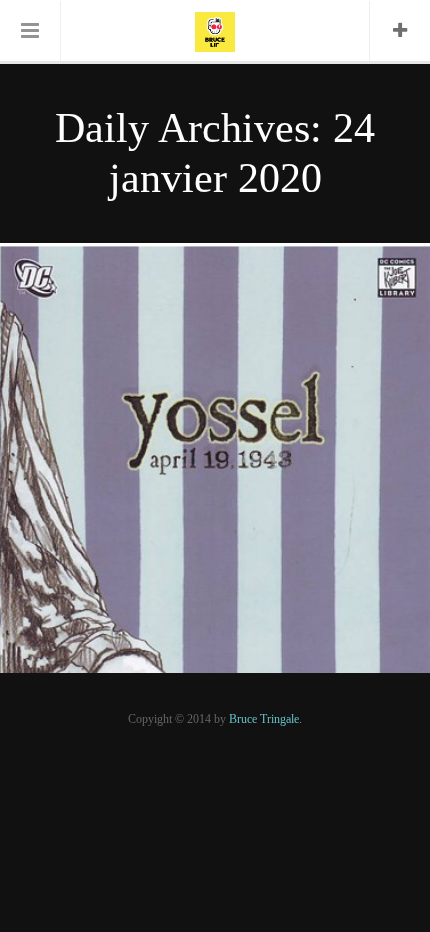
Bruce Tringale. (265, 719)
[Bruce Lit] (215, 30)
